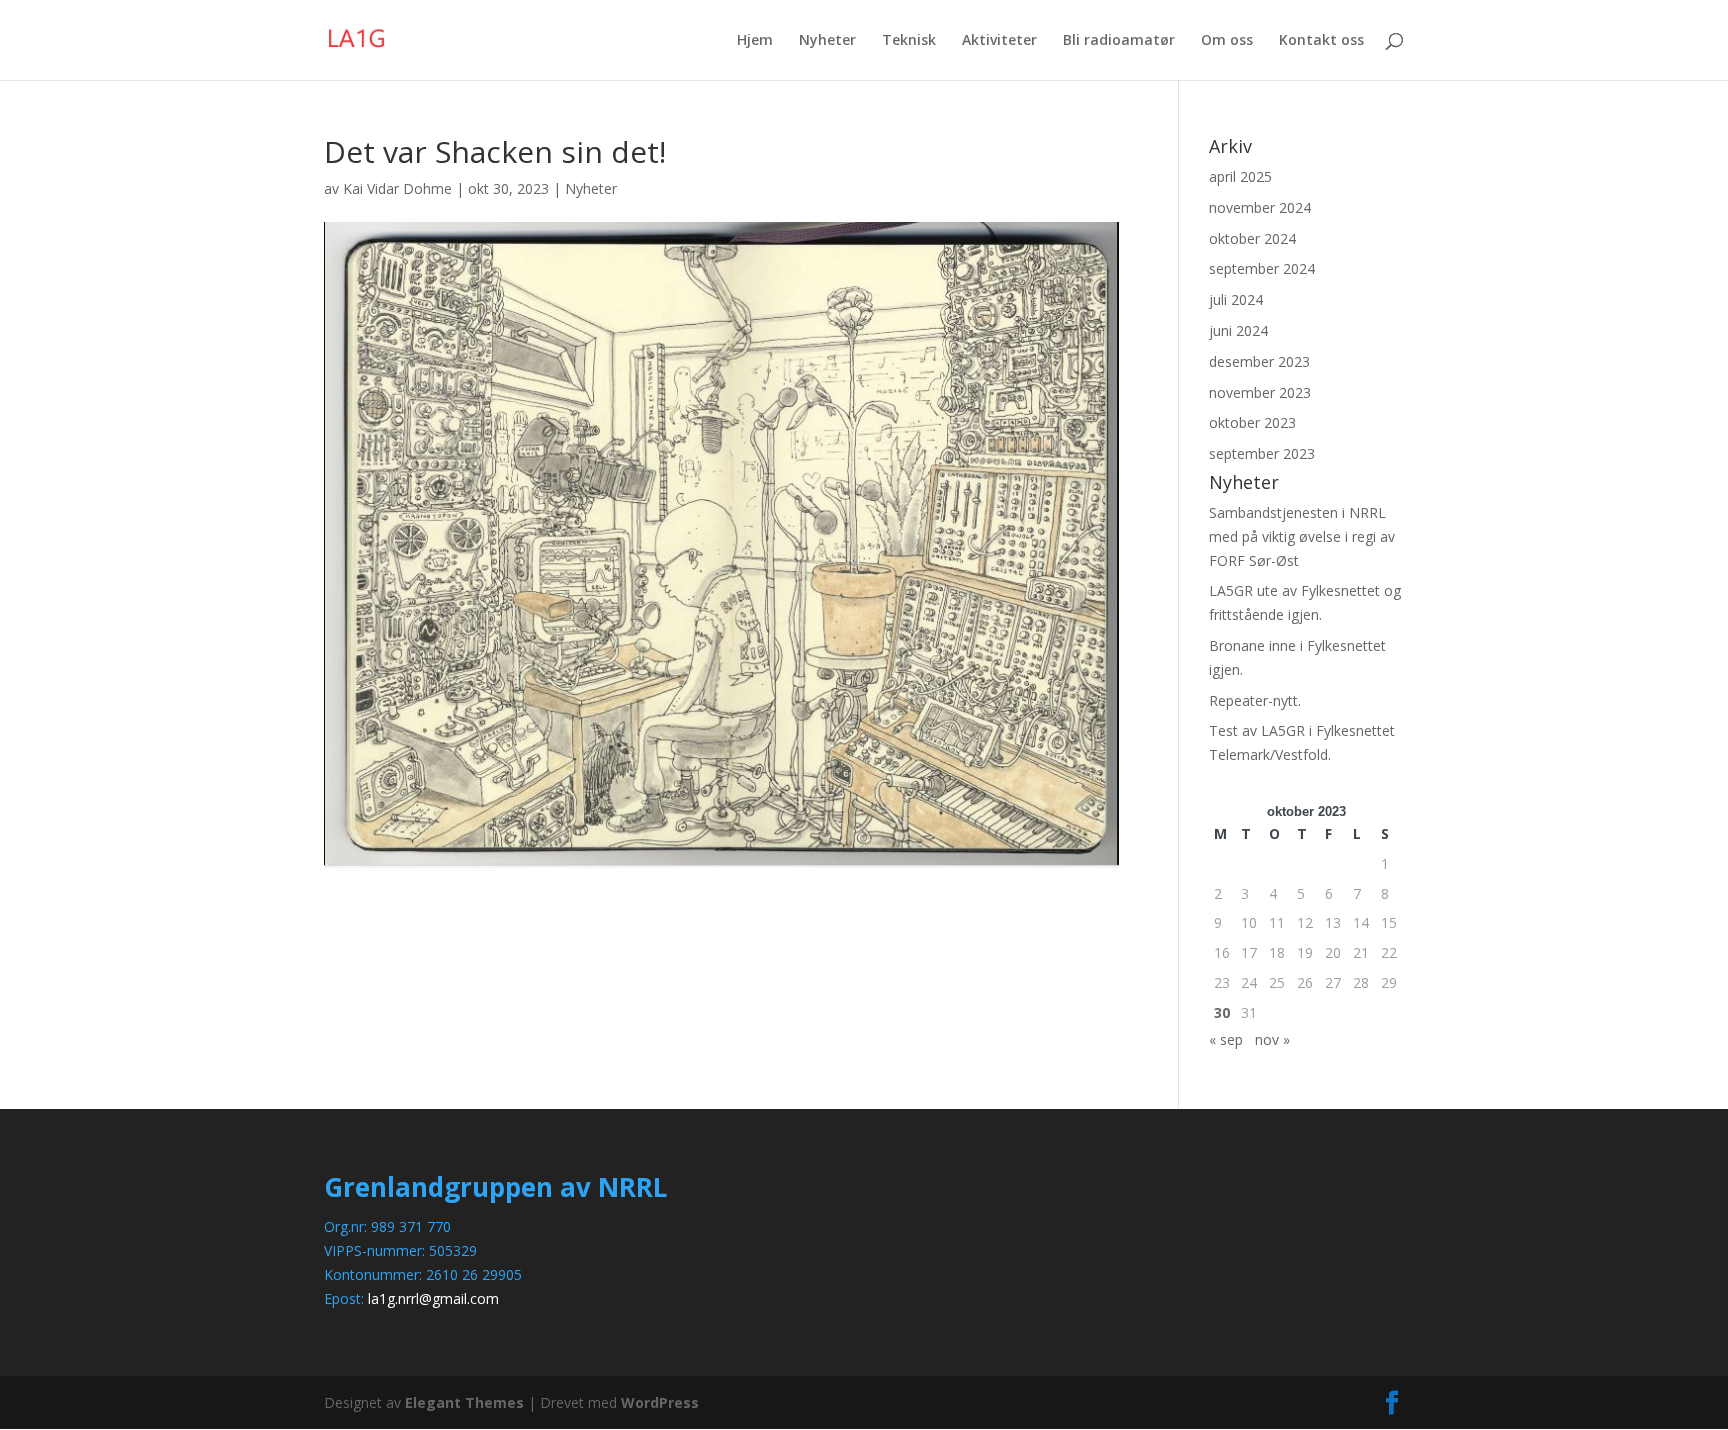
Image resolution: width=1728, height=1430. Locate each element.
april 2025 (1240, 176)
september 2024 (1262, 268)
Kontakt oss (1321, 41)
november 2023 (1260, 392)
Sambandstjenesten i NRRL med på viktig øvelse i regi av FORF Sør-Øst (1302, 536)
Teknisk (909, 41)
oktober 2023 (1252, 422)
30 (1222, 1012)
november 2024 (1260, 207)
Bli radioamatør (1119, 41)
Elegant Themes (464, 1402)
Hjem (755, 41)
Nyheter (827, 41)
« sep (1226, 1039)
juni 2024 (1238, 330)
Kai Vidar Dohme (397, 188)
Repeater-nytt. (1255, 700)
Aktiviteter (999, 41)
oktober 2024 (1252, 238)
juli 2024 (1236, 299)
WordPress (660, 1402)
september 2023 (1262, 453)
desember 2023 (1259, 361)
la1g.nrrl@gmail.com (433, 1298)
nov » (1272, 1039)
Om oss (1227, 41)
